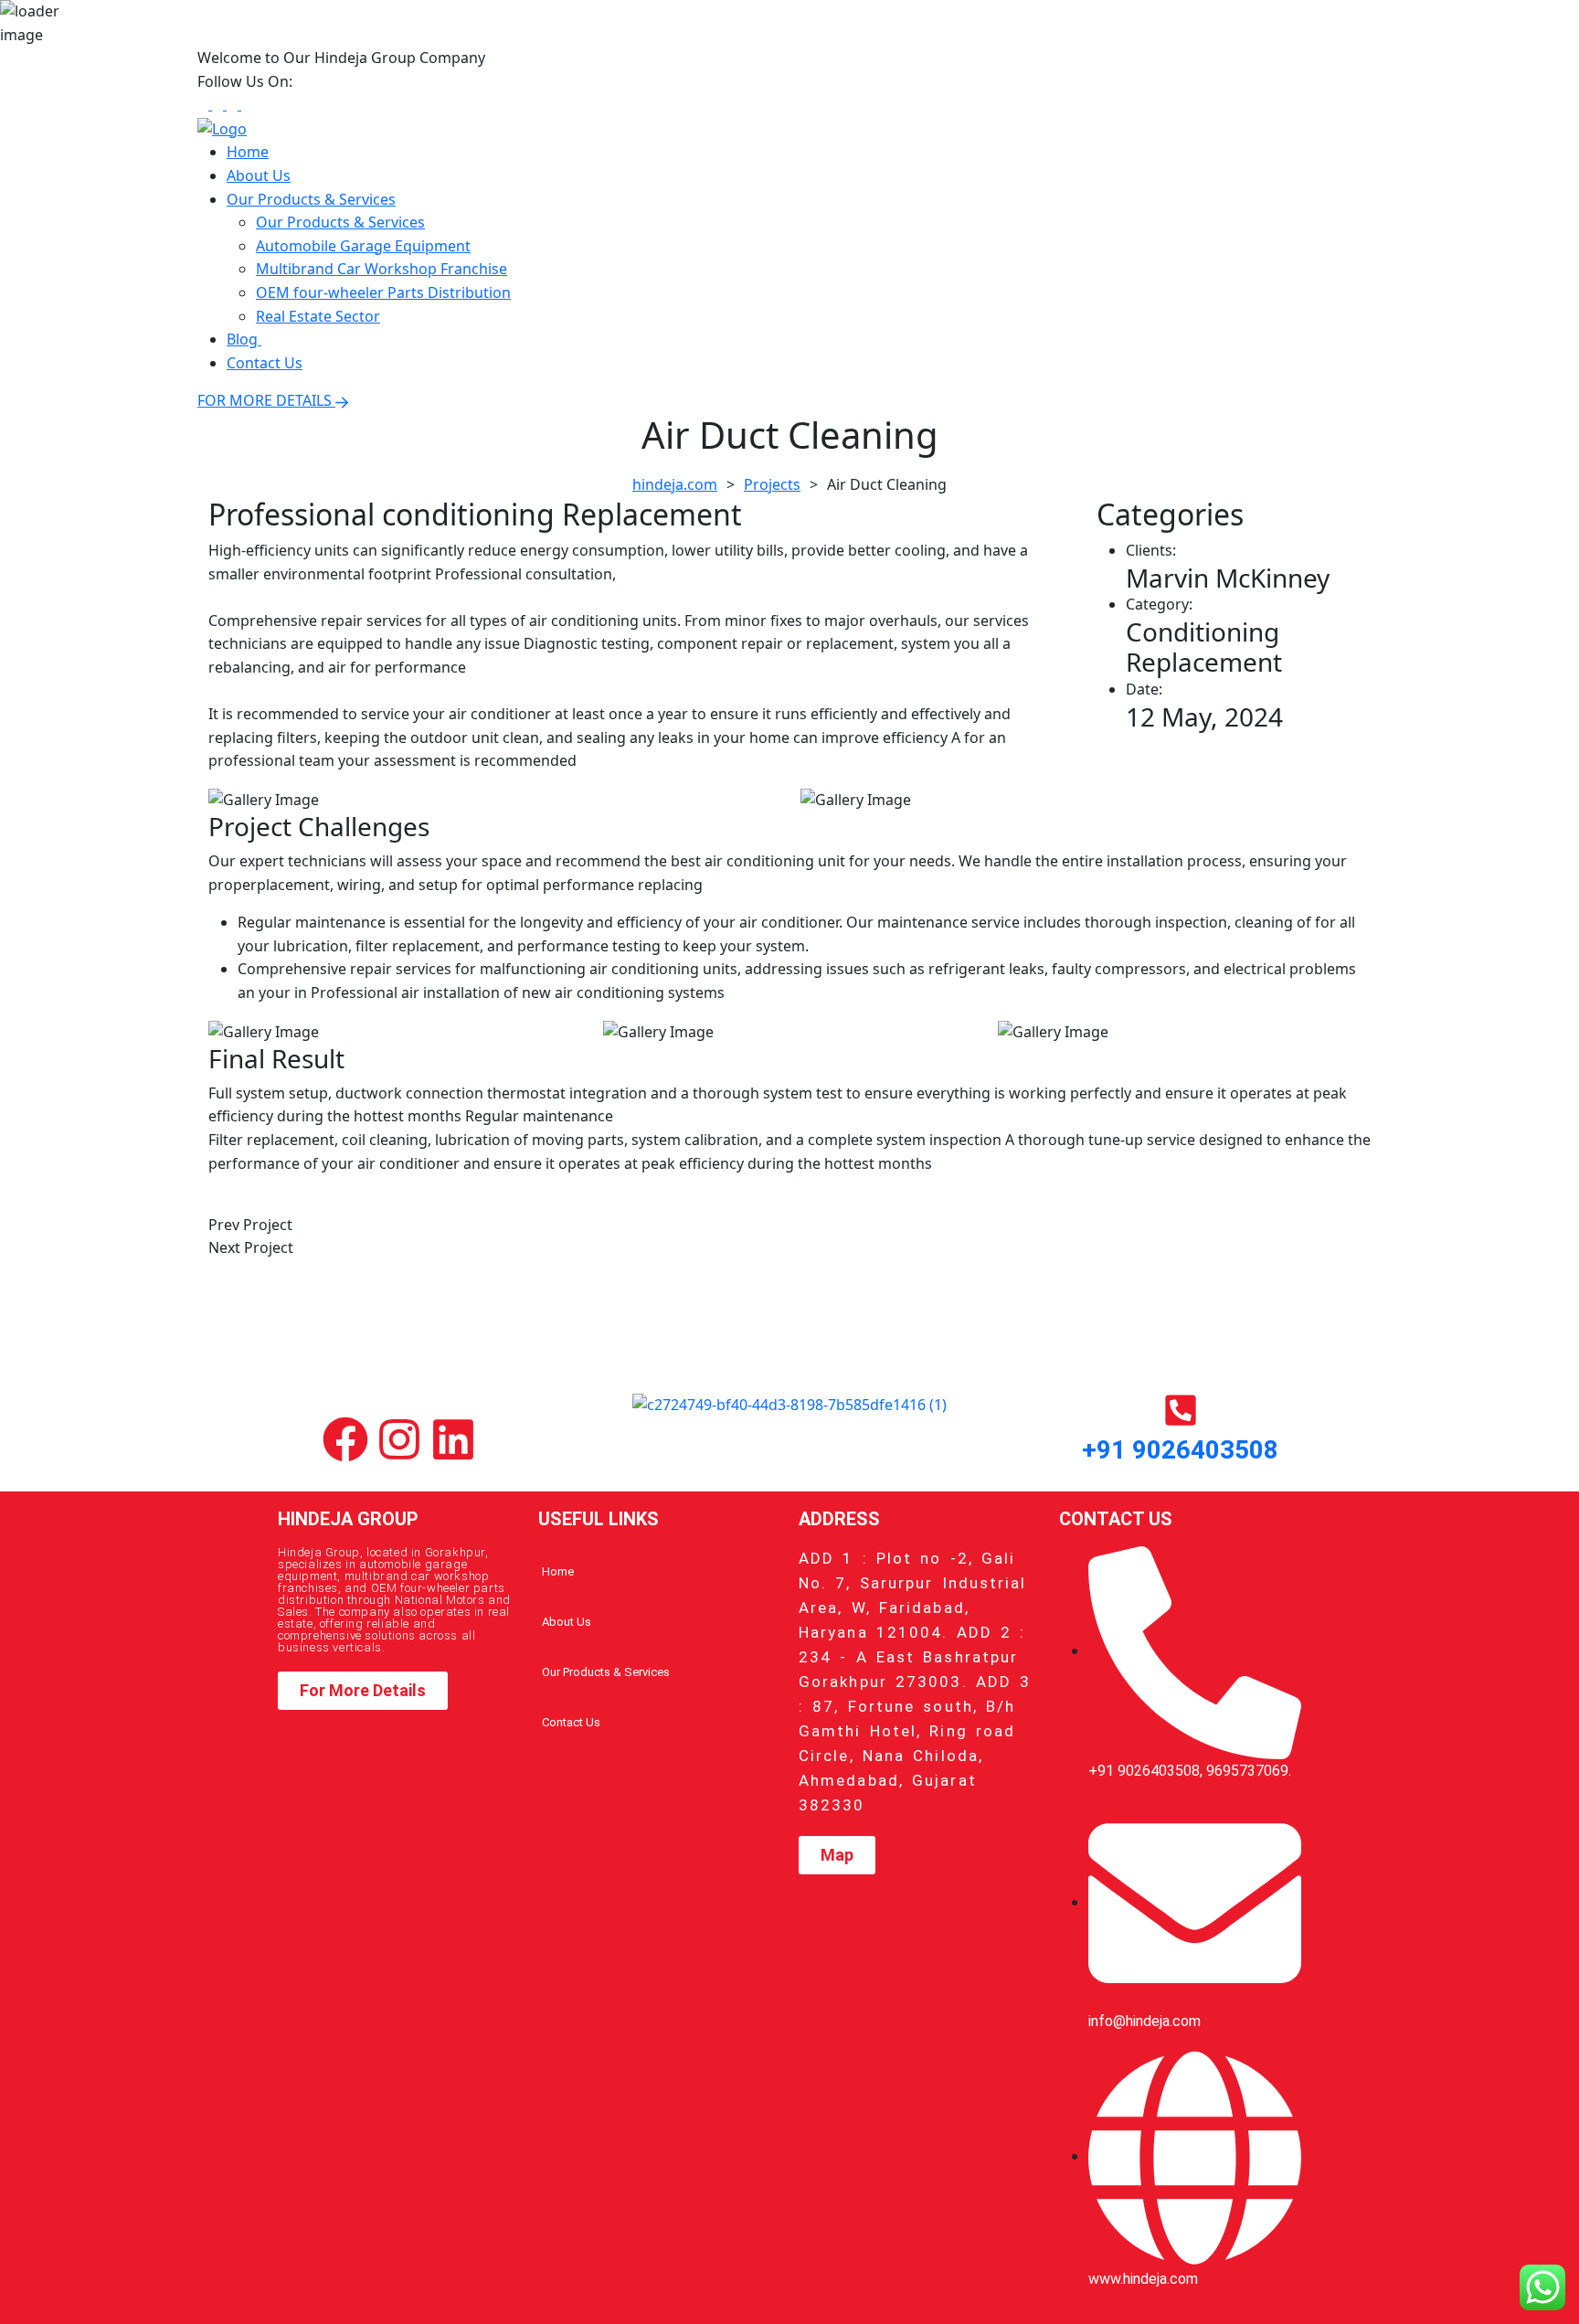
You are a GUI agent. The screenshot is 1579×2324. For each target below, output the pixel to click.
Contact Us (265, 363)
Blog (244, 339)
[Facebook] (345, 1439)
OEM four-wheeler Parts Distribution (383, 292)
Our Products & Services (311, 199)
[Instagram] (399, 1439)
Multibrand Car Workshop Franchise (382, 269)
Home (248, 152)
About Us (259, 175)
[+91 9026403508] (1181, 1410)
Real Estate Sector (318, 316)
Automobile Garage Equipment (363, 246)
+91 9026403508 (1180, 1450)
